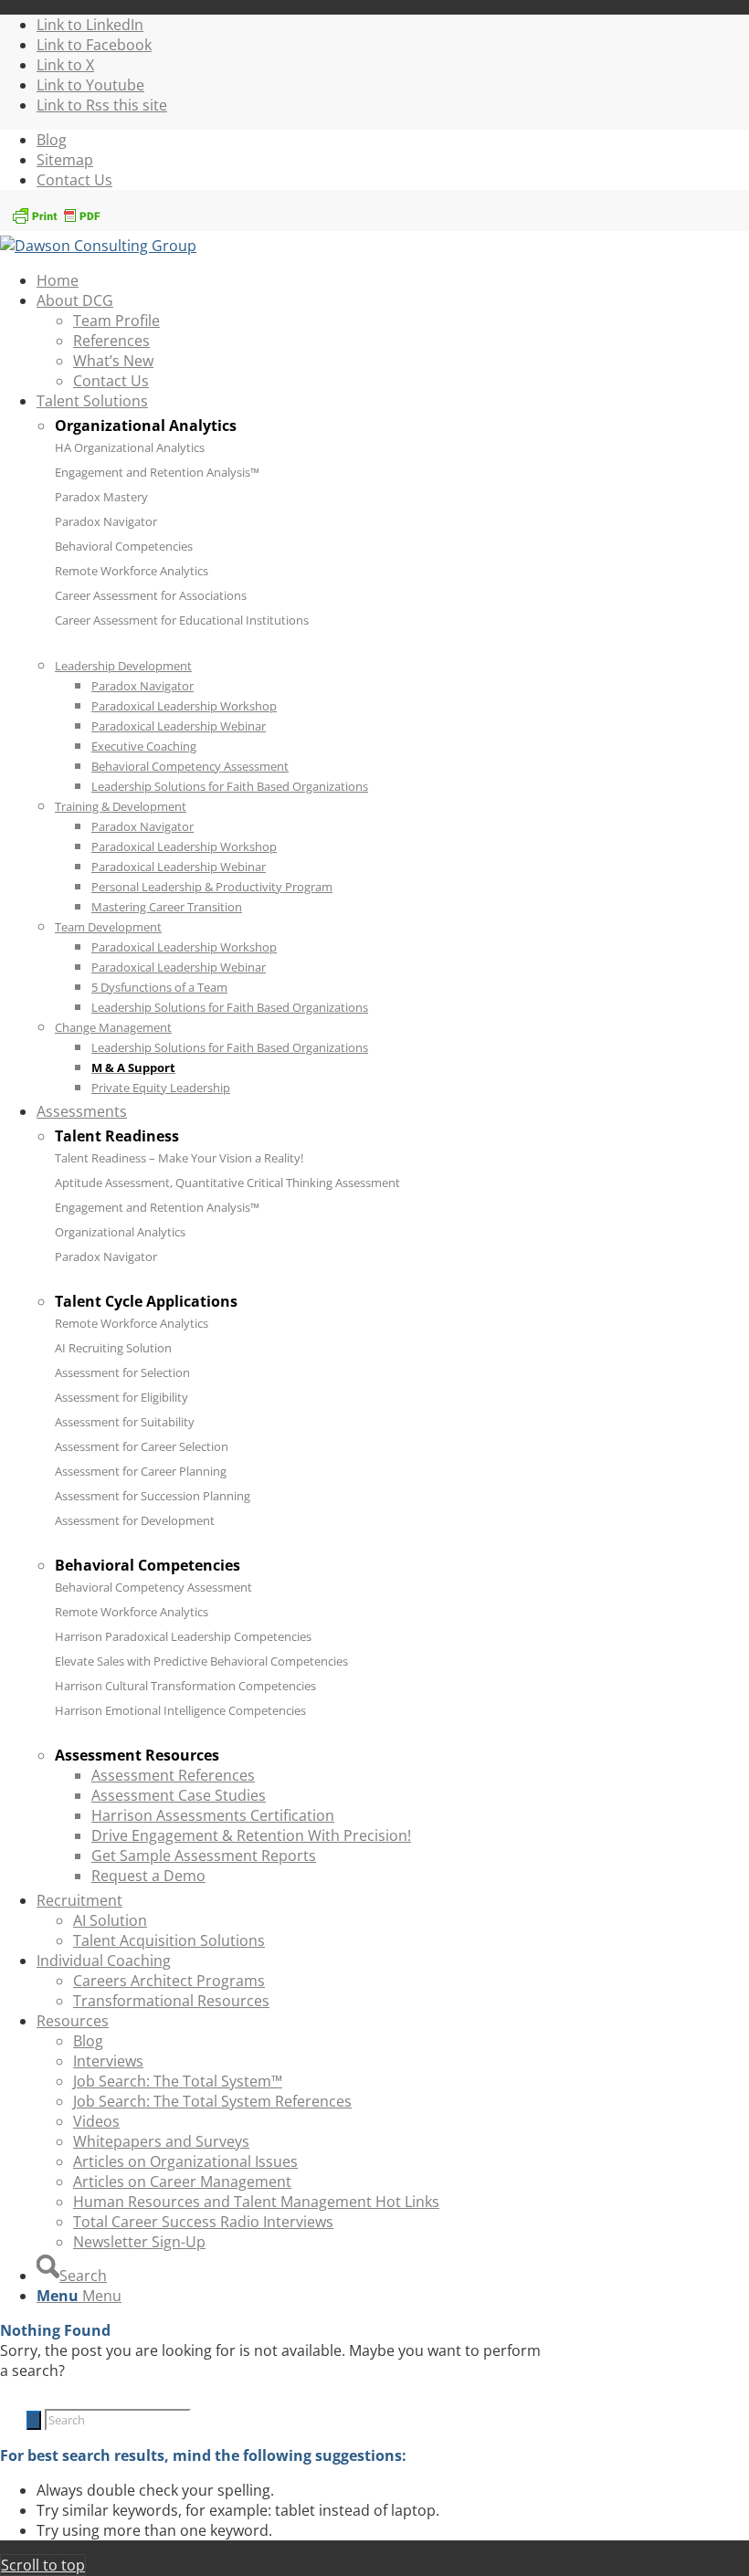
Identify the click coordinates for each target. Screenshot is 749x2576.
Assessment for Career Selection (142, 1446)
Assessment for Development (135, 1520)
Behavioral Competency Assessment (153, 1587)
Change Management (113, 1027)
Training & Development (121, 806)
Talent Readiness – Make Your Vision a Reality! (179, 1158)
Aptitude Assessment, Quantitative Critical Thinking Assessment (227, 1183)
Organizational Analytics (120, 1232)
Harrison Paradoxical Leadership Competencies (183, 1636)
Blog (52, 140)
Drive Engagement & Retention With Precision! (251, 1835)
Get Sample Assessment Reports (204, 1856)
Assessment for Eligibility (121, 1397)
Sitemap (65, 160)
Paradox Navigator (106, 521)
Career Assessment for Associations (151, 595)
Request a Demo (148, 1876)
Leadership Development (123, 666)
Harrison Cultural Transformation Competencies (185, 1686)
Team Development (108, 927)
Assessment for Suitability (125, 1422)
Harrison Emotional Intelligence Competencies (180, 1710)
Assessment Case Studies (179, 1795)
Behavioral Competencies (124, 546)
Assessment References (173, 1775)
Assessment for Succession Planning (153, 1496)
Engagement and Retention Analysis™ (157, 472)
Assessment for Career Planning (141, 1471)
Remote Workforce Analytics (132, 571)
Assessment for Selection (122, 1372)
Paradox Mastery (101, 497)
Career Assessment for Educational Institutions (182, 620)
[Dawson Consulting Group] (98, 246)
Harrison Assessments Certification (213, 1815)
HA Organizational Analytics (130, 447)
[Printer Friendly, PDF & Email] (56, 221)
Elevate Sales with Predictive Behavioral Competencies (201, 1661)
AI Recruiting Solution (113, 1348)
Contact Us (74, 180)
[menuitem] (393, 140)
